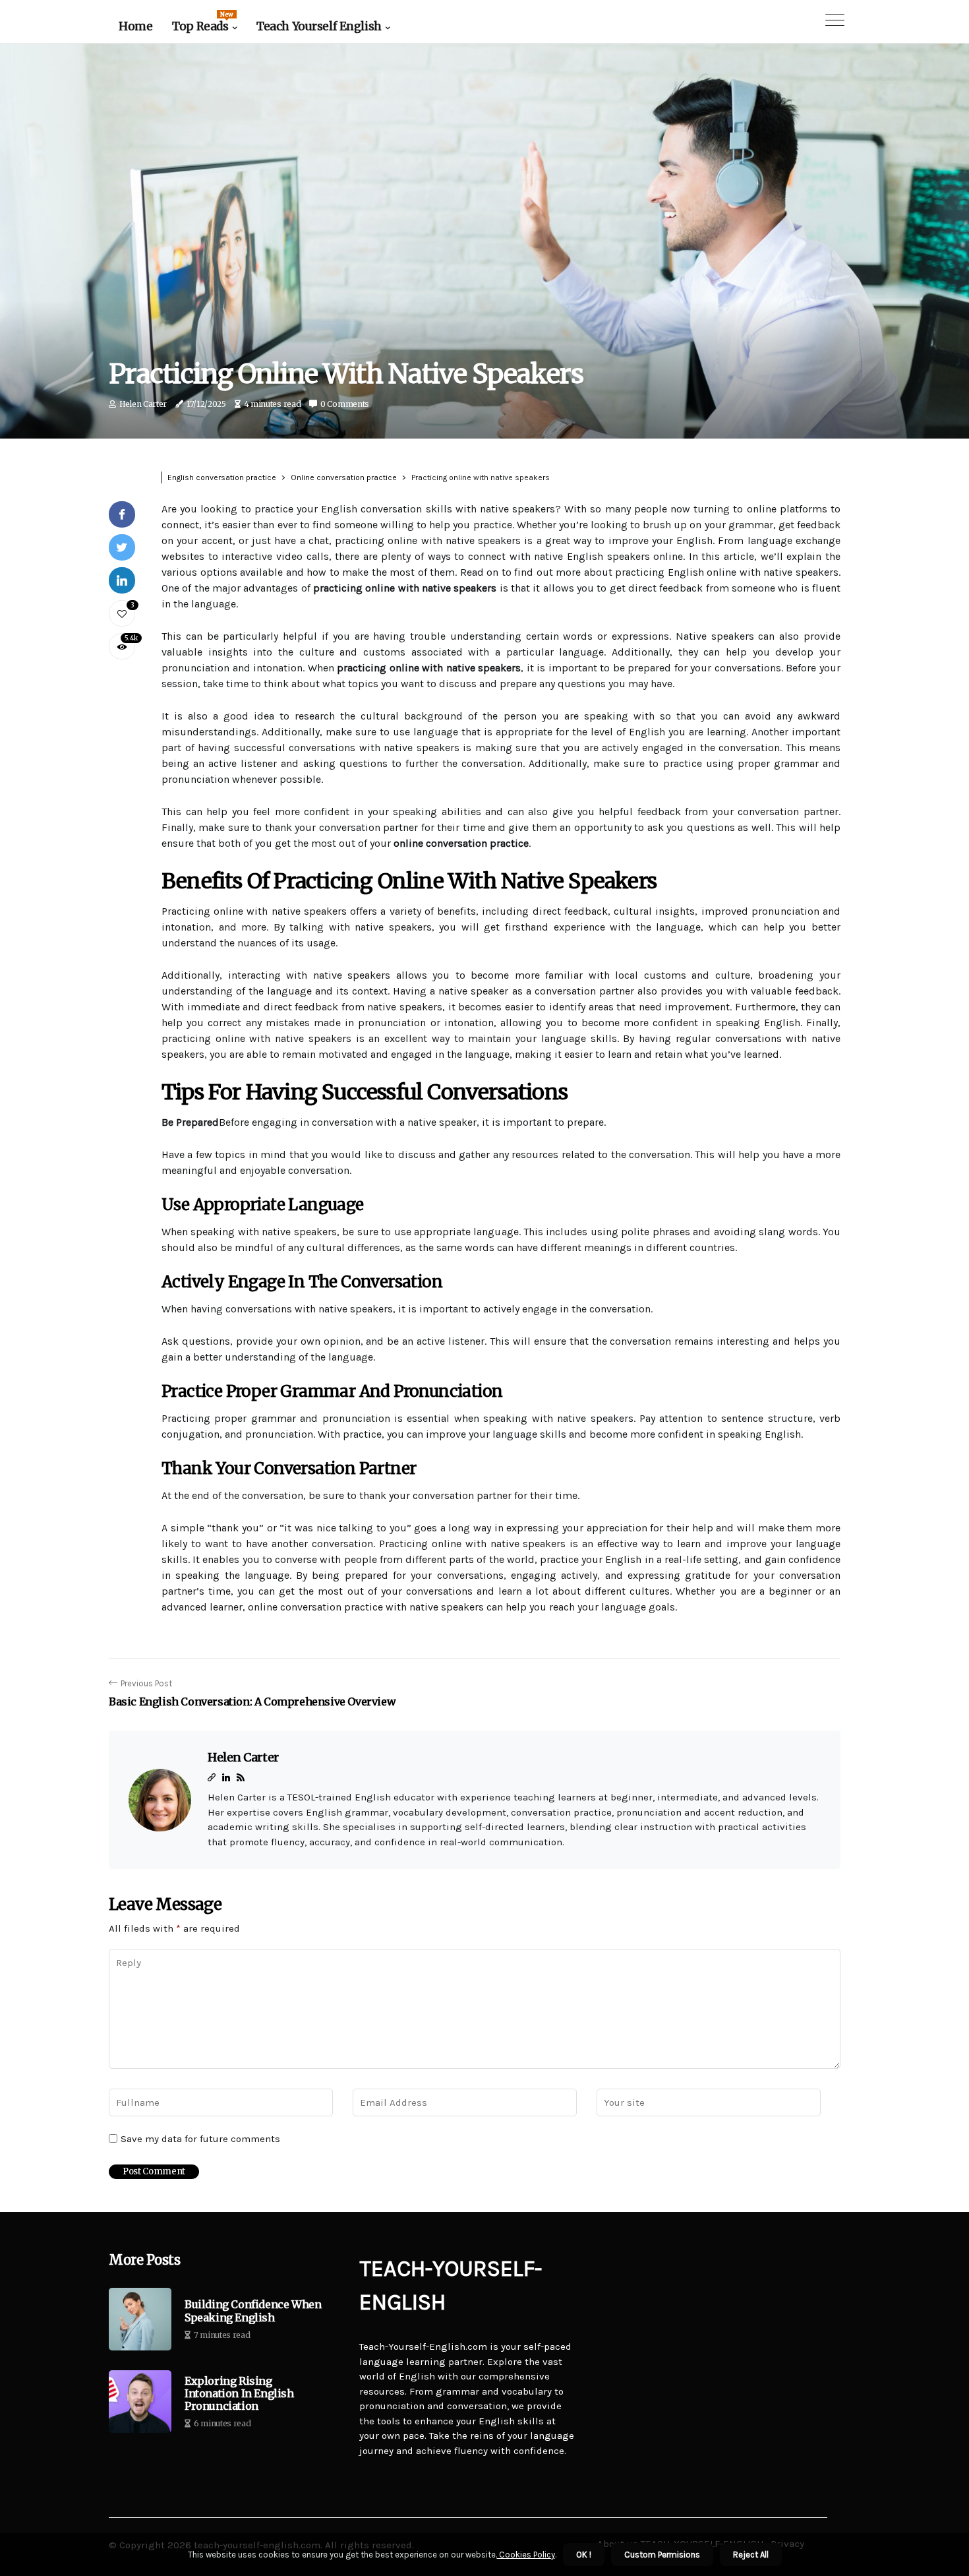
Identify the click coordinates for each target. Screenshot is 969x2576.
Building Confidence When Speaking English (253, 2311)
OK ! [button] (584, 2555)
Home (135, 26)
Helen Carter (143, 404)
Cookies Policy (526, 2555)
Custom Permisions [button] (662, 2555)
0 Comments (345, 404)
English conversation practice (222, 477)
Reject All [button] (751, 2555)
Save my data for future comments (200, 2139)
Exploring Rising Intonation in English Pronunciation (239, 2394)
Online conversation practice (344, 477)
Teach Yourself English (319, 26)
